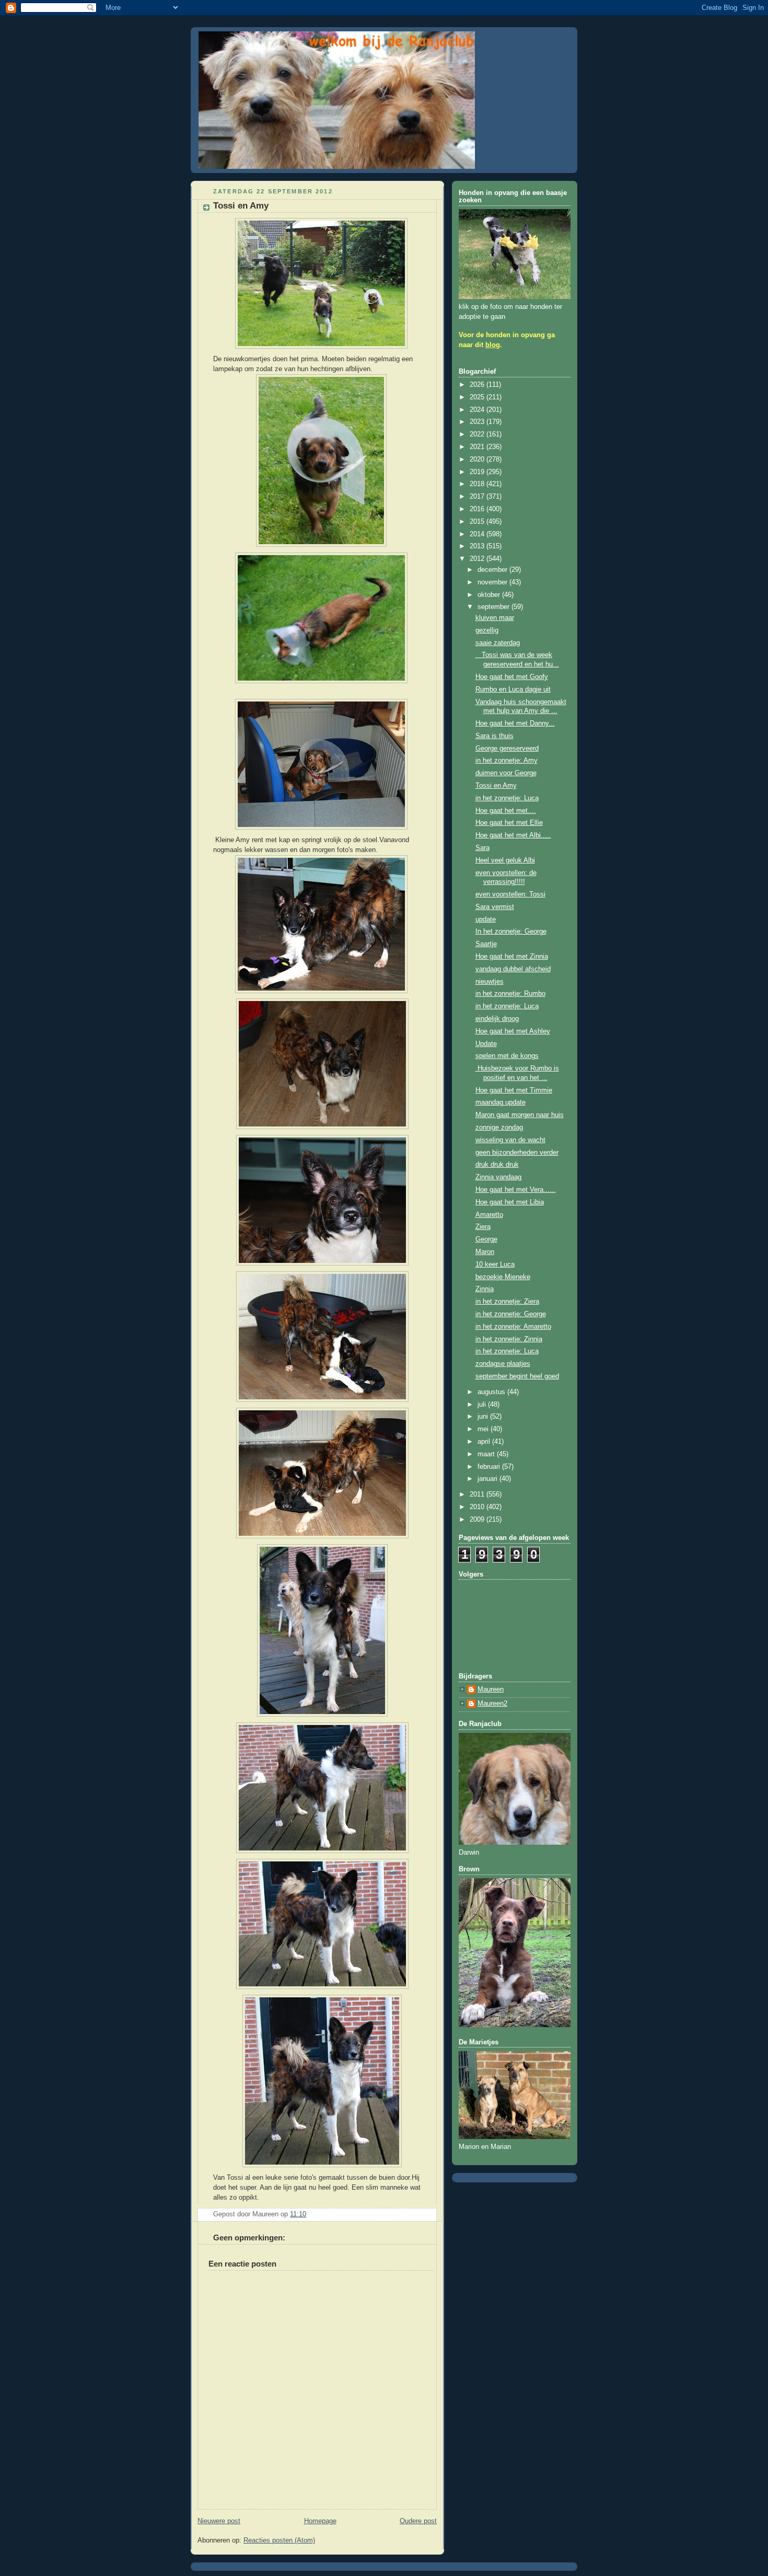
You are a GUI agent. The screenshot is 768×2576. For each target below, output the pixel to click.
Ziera (483, 1227)
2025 (478, 397)
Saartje (486, 944)
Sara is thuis (494, 736)
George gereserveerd (507, 749)
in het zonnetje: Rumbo (510, 994)
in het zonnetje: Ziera (507, 1302)
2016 (478, 509)
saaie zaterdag (498, 643)
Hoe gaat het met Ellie (509, 823)
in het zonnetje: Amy (507, 761)
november (493, 582)
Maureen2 (492, 1704)
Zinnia (485, 1289)
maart (487, 1454)
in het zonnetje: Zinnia (509, 1339)
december (493, 570)
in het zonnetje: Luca (507, 798)
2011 (478, 1494)
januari (488, 1479)
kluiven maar (495, 618)
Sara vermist (495, 907)
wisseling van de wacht (510, 1140)
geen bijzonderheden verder (517, 1153)
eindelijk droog (497, 1019)
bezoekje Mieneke (503, 1277)
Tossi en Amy (496, 786)
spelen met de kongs (507, 1056)
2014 (478, 534)
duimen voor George (506, 773)
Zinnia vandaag (498, 1177)
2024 (478, 410)
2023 (478, 422)
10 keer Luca (495, 1264)
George (486, 1239)
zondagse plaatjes (503, 1364)
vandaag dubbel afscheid (513, 969)
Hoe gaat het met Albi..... (513, 835)
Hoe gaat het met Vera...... (516, 1190)
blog (493, 345)
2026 (478, 385)
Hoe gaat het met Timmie (514, 1090)
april (485, 1442)
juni (484, 1417)
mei (484, 1429)
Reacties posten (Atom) (279, 2540)
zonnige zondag (499, 1128)
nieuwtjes (490, 982)
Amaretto (489, 1215)
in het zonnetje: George (511, 1314)
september (494, 607)
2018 (478, 484)
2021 (478, 447)
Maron (485, 1252)
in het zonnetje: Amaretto (513, 1327)
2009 (478, 1520)
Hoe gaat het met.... (506, 811)
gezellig (487, 630)
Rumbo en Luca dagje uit (513, 689)
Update (486, 1044)
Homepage (320, 2521)
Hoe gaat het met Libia (510, 1202)
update (486, 919)
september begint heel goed (517, 1376)
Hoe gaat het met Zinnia (512, 957)
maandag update (501, 1102)
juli (483, 1405)
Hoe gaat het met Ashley (513, 1031)
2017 (478, 497)
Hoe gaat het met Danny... (515, 723)
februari (490, 1467)
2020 (478, 459)
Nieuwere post (219, 2521)
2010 (478, 1507)
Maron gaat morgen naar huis (520, 1115)
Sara (482, 848)
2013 (478, 546)
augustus (492, 1392)
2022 (478, 434)
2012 (478, 559)
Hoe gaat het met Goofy (512, 677)
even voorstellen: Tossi (510, 894)
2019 (478, 472)
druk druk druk (497, 1165)
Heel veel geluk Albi (505, 860)
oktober (490, 595)
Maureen (491, 1689)
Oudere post (418, 2521)
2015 (478, 522)
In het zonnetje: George (511, 931)
